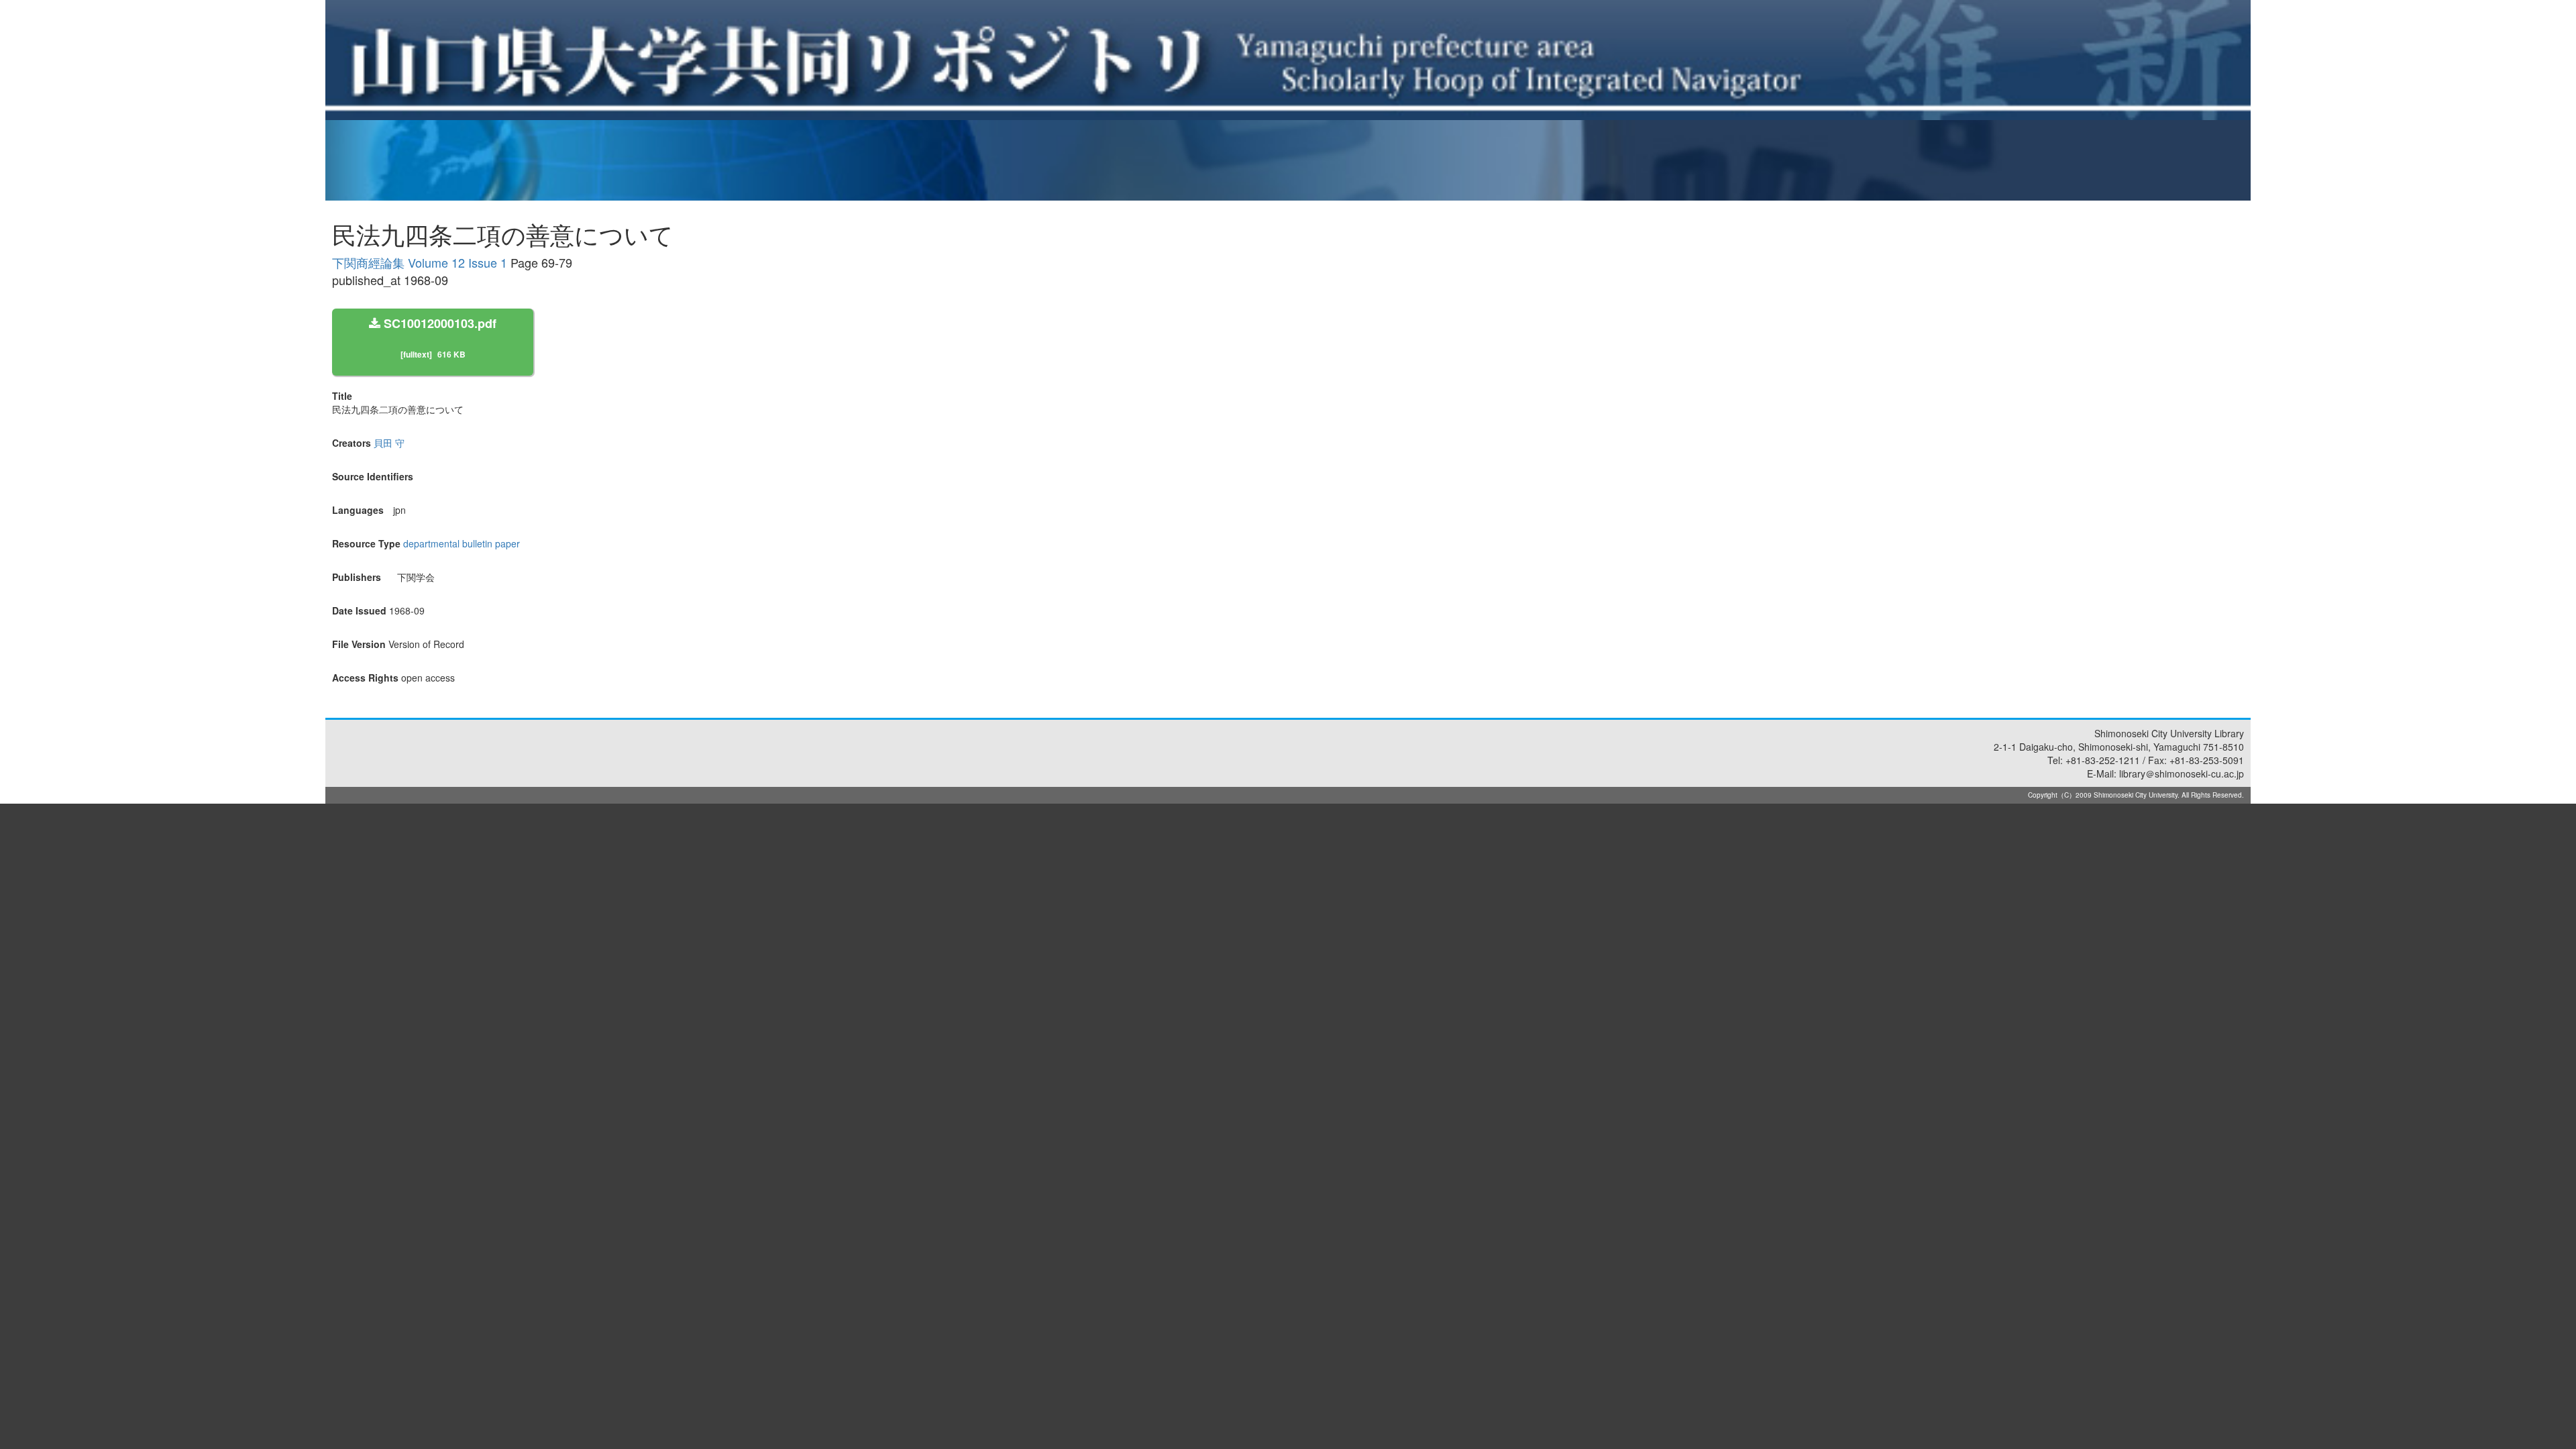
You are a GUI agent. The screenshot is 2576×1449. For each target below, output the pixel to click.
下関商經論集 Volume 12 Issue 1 (420, 262)
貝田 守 (389, 443)
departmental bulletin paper (462, 543)
